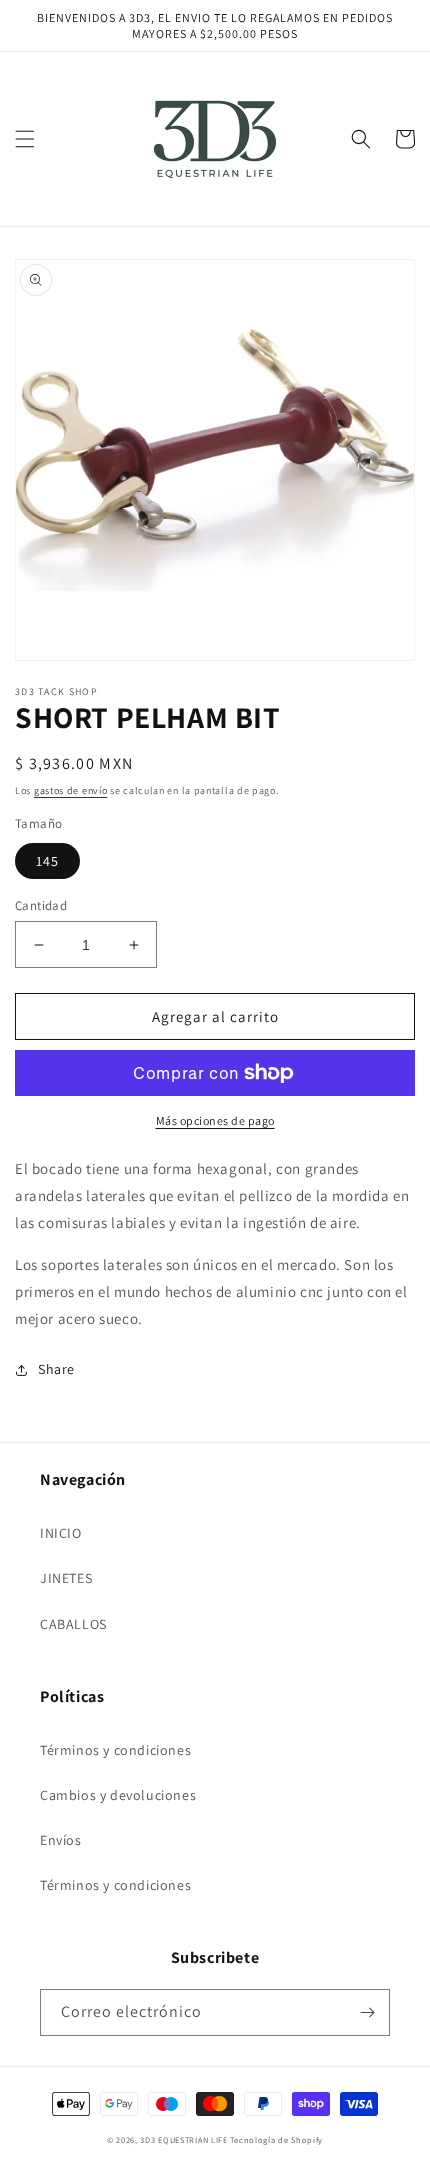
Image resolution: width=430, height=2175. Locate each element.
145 (47, 861)
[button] (25, 139)
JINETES (66, 1578)
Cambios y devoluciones (118, 1795)
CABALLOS (73, 1624)
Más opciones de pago (215, 1120)
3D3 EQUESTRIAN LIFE (183, 2139)
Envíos (61, 1840)
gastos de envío (71, 790)
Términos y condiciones (115, 1750)
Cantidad (41, 905)
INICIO (61, 1533)
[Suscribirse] (367, 2012)
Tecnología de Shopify (276, 2139)
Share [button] (56, 1369)
